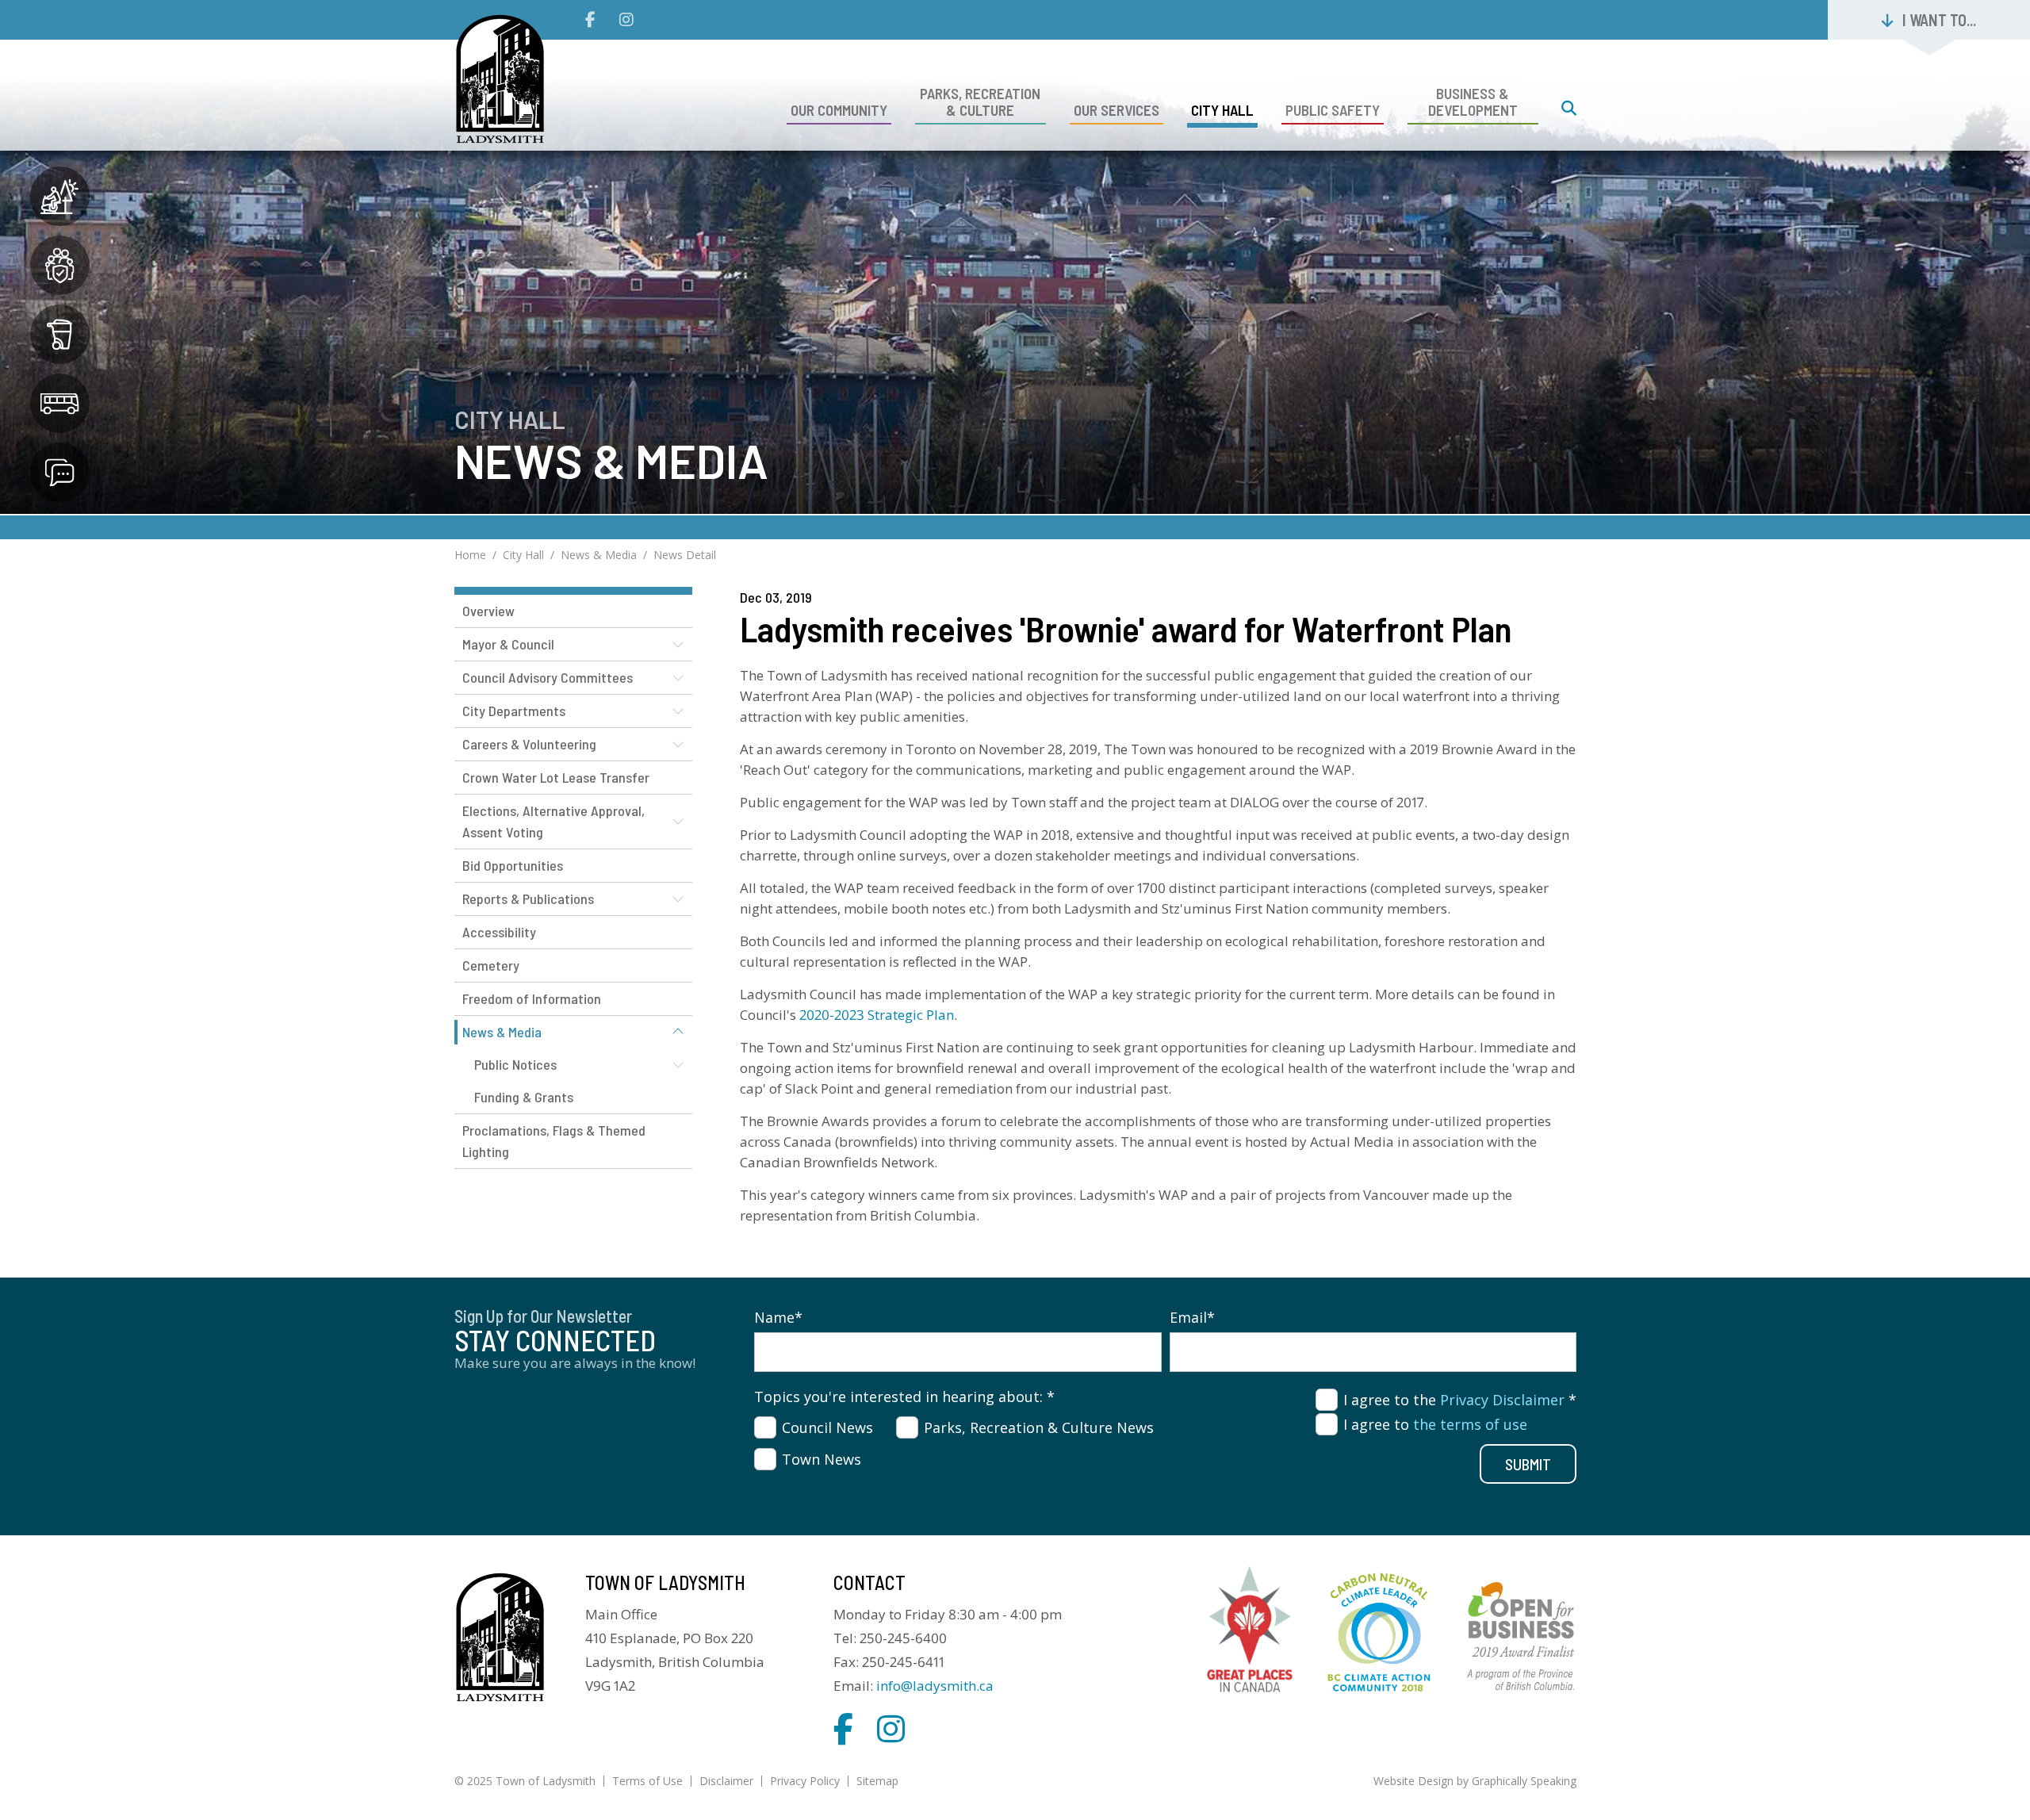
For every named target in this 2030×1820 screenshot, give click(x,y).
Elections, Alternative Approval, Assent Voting (553, 821)
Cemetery (491, 965)
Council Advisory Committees (548, 677)
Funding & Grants (524, 1097)
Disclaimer (726, 1781)
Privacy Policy (805, 1781)
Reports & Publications (528, 899)
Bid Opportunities (513, 865)
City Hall (1222, 110)
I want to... (1939, 20)
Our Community (839, 110)
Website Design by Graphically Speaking (1475, 1781)
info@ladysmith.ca (935, 1686)
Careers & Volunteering (529, 744)
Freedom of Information (532, 998)
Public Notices (515, 1064)
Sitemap (877, 1781)
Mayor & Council (508, 644)
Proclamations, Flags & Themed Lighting (554, 1141)
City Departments (514, 711)
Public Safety (1333, 110)
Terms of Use (647, 1781)
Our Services (1116, 110)
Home (470, 555)
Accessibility (499, 932)
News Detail (685, 555)
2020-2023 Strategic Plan (877, 1015)
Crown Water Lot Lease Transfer (556, 777)
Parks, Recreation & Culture (980, 102)
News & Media (599, 555)
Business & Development (1473, 102)
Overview (488, 611)
